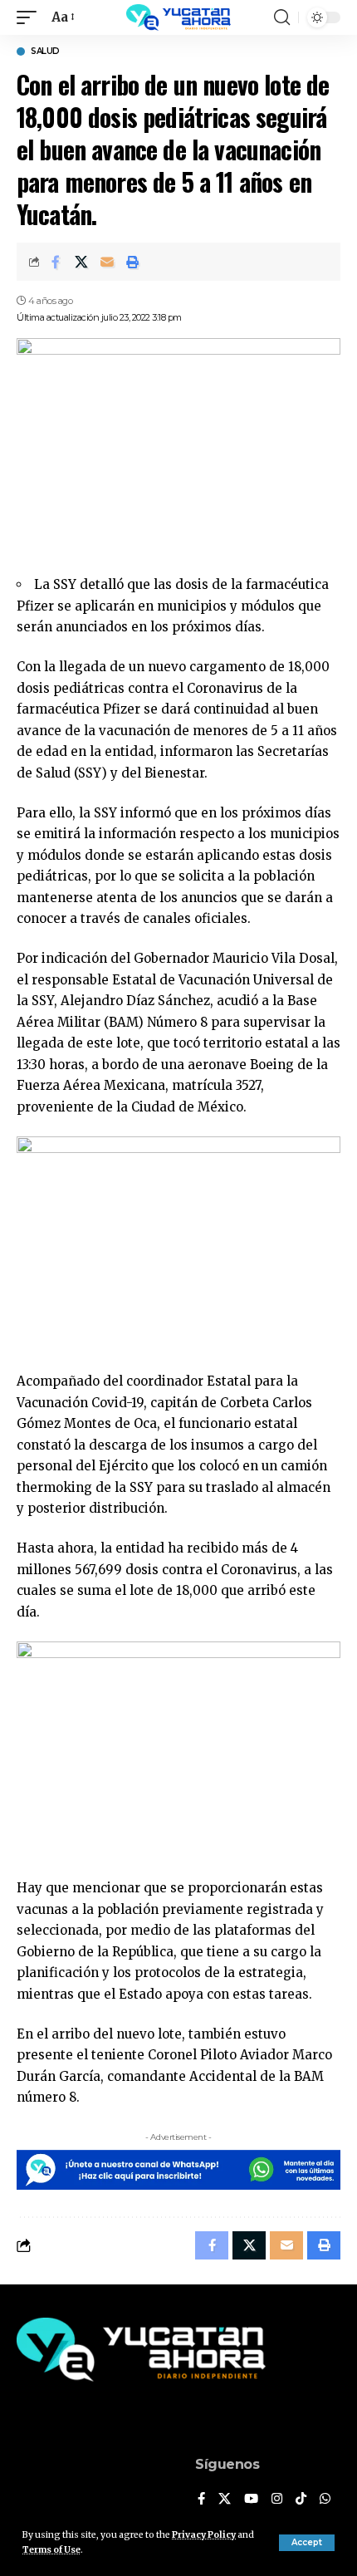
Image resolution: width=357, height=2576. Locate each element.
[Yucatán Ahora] (178, 17)
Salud (45, 52)
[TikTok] (301, 2500)
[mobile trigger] (31, 17)
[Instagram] (277, 2500)
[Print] (133, 262)
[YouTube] (251, 2500)
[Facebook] (201, 2500)
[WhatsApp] (325, 2500)
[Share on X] (81, 262)
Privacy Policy (204, 2535)
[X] (225, 2500)
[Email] (107, 262)
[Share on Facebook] (56, 262)
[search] (282, 17)
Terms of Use (51, 2550)
